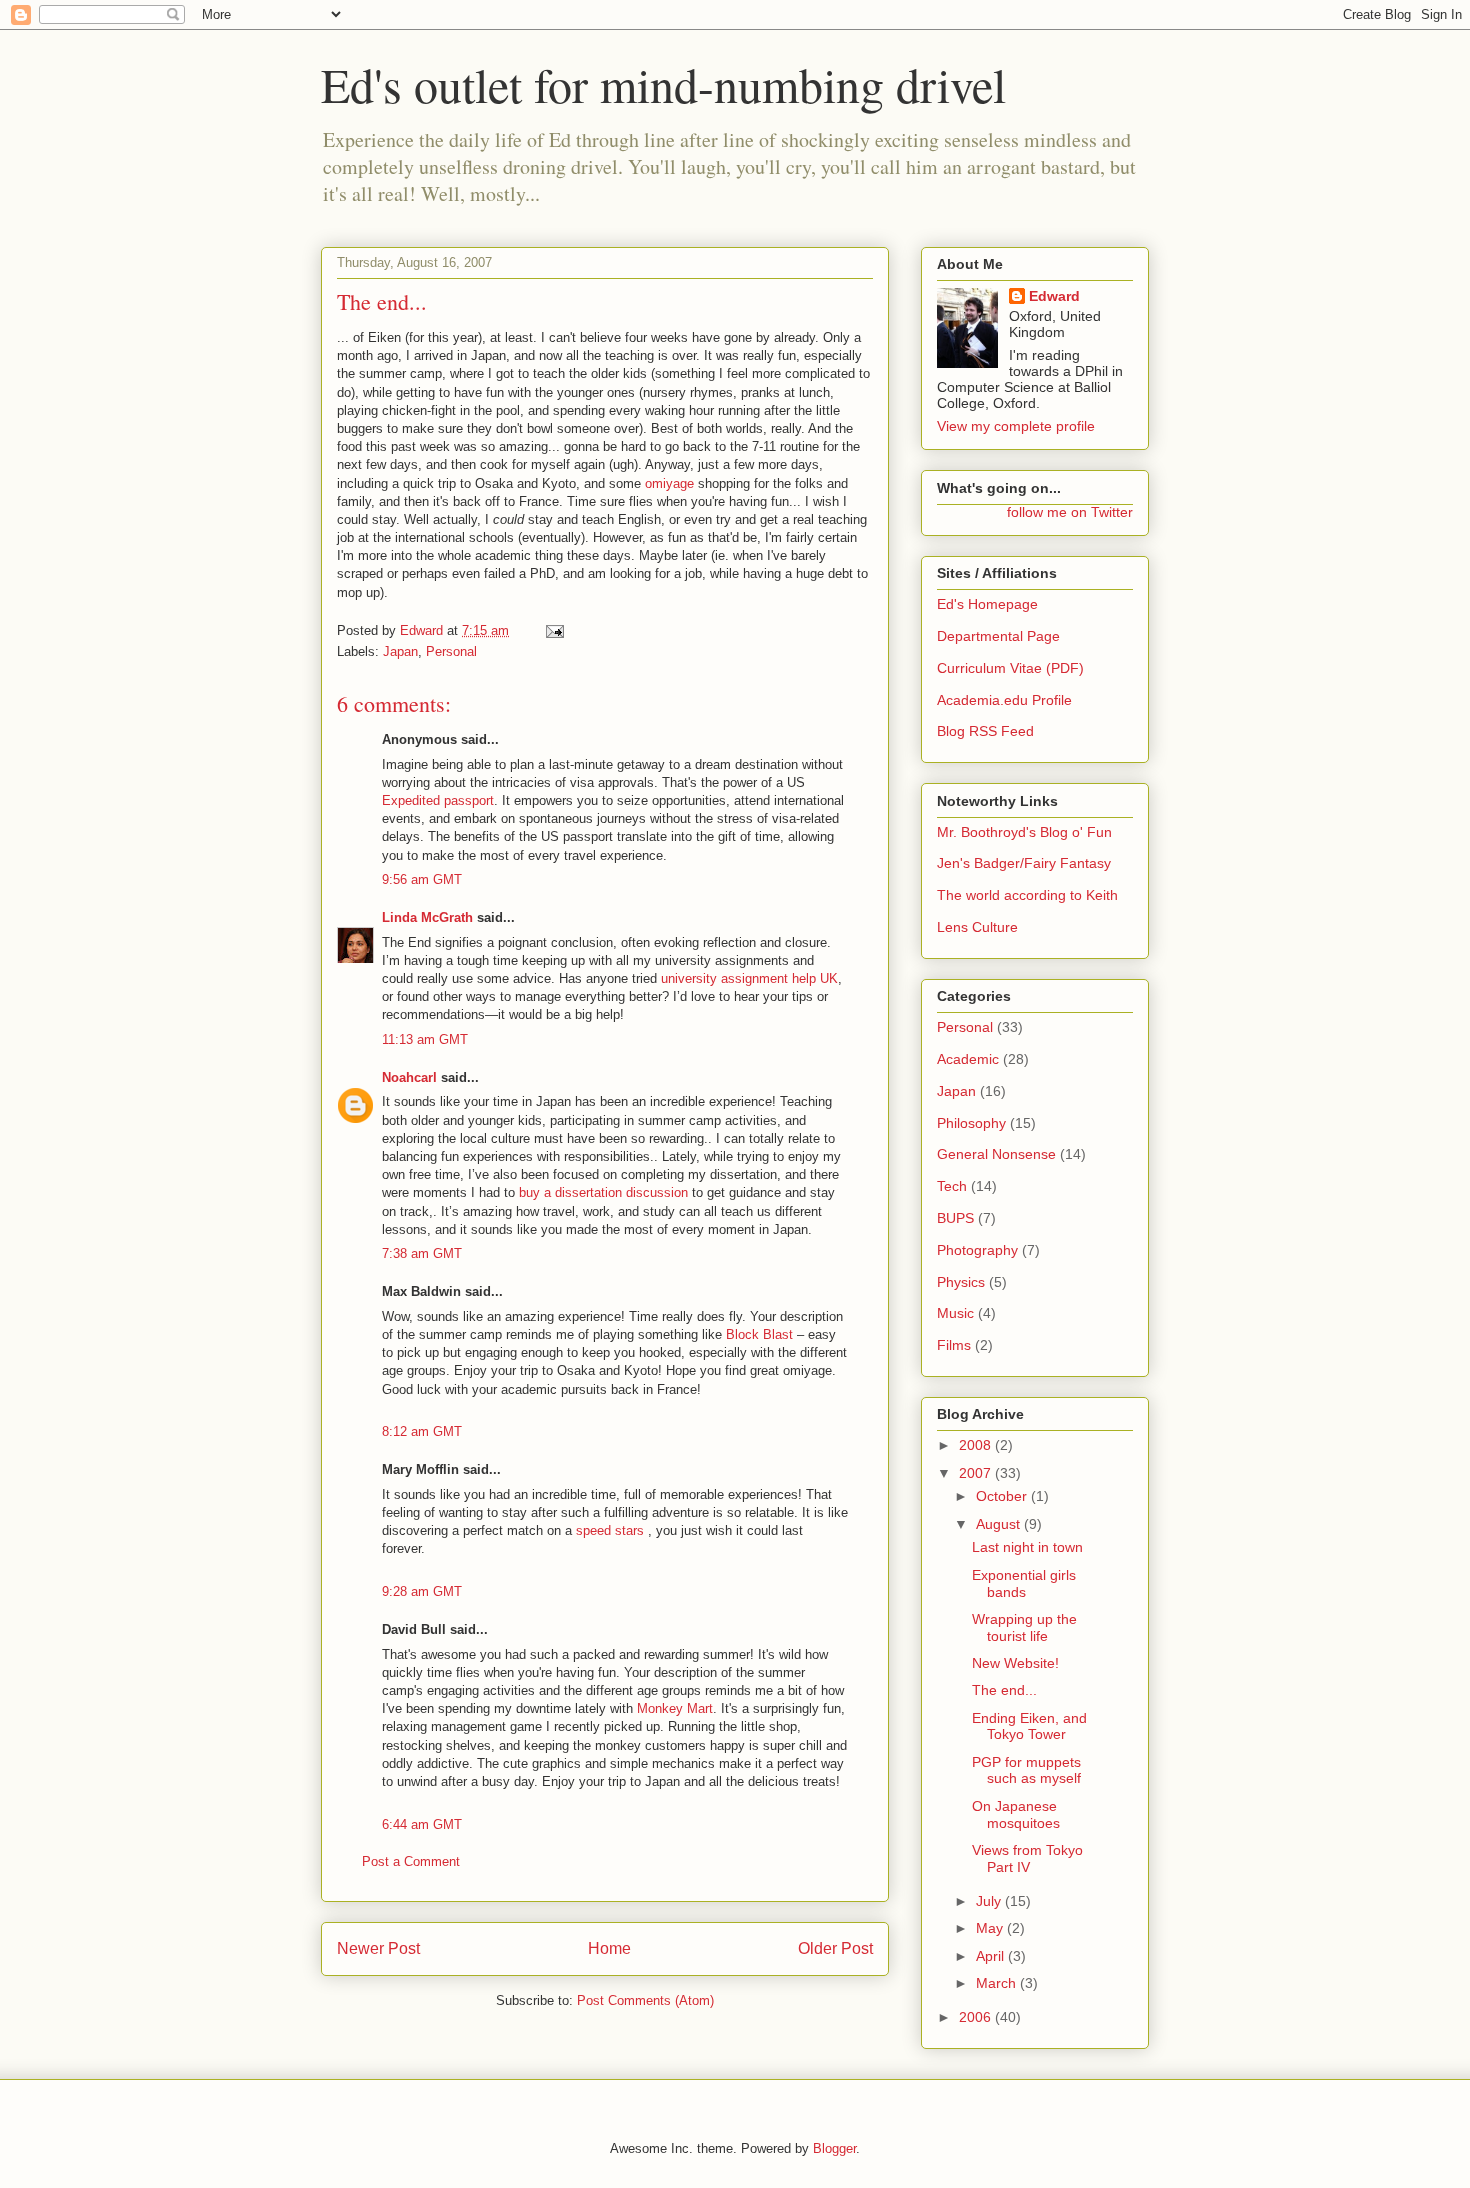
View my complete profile (1016, 426)
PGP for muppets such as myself (1026, 1770)
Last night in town (1027, 1547)
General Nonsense (996, 1154)
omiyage (669, 483)
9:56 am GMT (422, 879)
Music (955, 1313)
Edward (1054, 296)
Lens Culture (977, 927)
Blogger (834, 2148)
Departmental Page (998, 636)
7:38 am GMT (422, 1253)
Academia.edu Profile (1004, 700)
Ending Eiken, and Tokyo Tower (1029, 1726)
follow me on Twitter (1070, 512)
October (1003, 1496)
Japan (400, 651)
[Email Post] (553, 630)
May (991, 1928)
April (992, 1956)
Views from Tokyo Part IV (1027, 1858)
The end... (1004, 1690)
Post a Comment (411, 1861)
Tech (952, 1186)
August (1000, 1524)
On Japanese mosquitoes (1016, 1814)
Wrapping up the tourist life (1024, 1627)
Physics (961, 1282)
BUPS (955, 1218)
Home (609, 1948)
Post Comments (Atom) (645, 2000)
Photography (977, 1250)
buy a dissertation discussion (603, 1192)
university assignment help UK (749, 978)
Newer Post (378, 1948)
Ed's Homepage (987, 604)
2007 (977, 1473)
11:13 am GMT (425, 1039)
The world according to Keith (1027, 895)
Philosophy (971, 1123)
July (990, 1901)
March (998, 1983)
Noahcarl (409, 1077)
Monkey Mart (675, 1708)
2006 (977, 2017)
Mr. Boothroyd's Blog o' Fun (1024, 832)
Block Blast (759, 1334)
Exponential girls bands (1024, 1583)
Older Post (835, 1948)
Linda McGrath (427, 917)
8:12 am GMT (422, 1431)
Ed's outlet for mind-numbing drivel (663, 84)
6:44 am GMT (422, 1824)
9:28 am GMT (422, 1591)
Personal (451, 651)
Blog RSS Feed (985, 731)
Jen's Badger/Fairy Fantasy (1024, 863)
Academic (968, 1059)
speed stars (610, 1530)
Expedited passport (438, 800)
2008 (977, 1445)
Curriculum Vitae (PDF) (1010, 668)
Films (954, 1345)
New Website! (1015, 1663)
